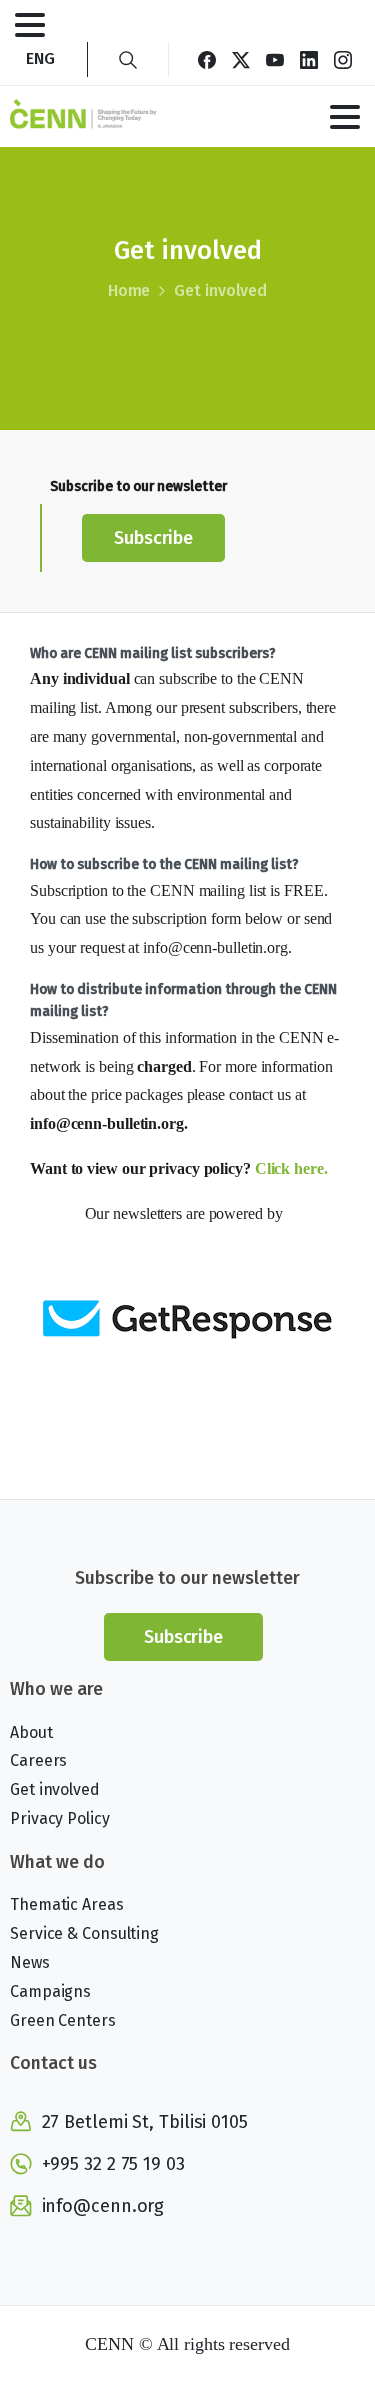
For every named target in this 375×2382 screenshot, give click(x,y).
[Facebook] (207, 59)
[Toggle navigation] (30, 25)
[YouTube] (275, 59)
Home (129, 290)
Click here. (293, 1168)
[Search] (128, 59)
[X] (241, 59)
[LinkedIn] (309, 59)
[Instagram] (343, 59)
